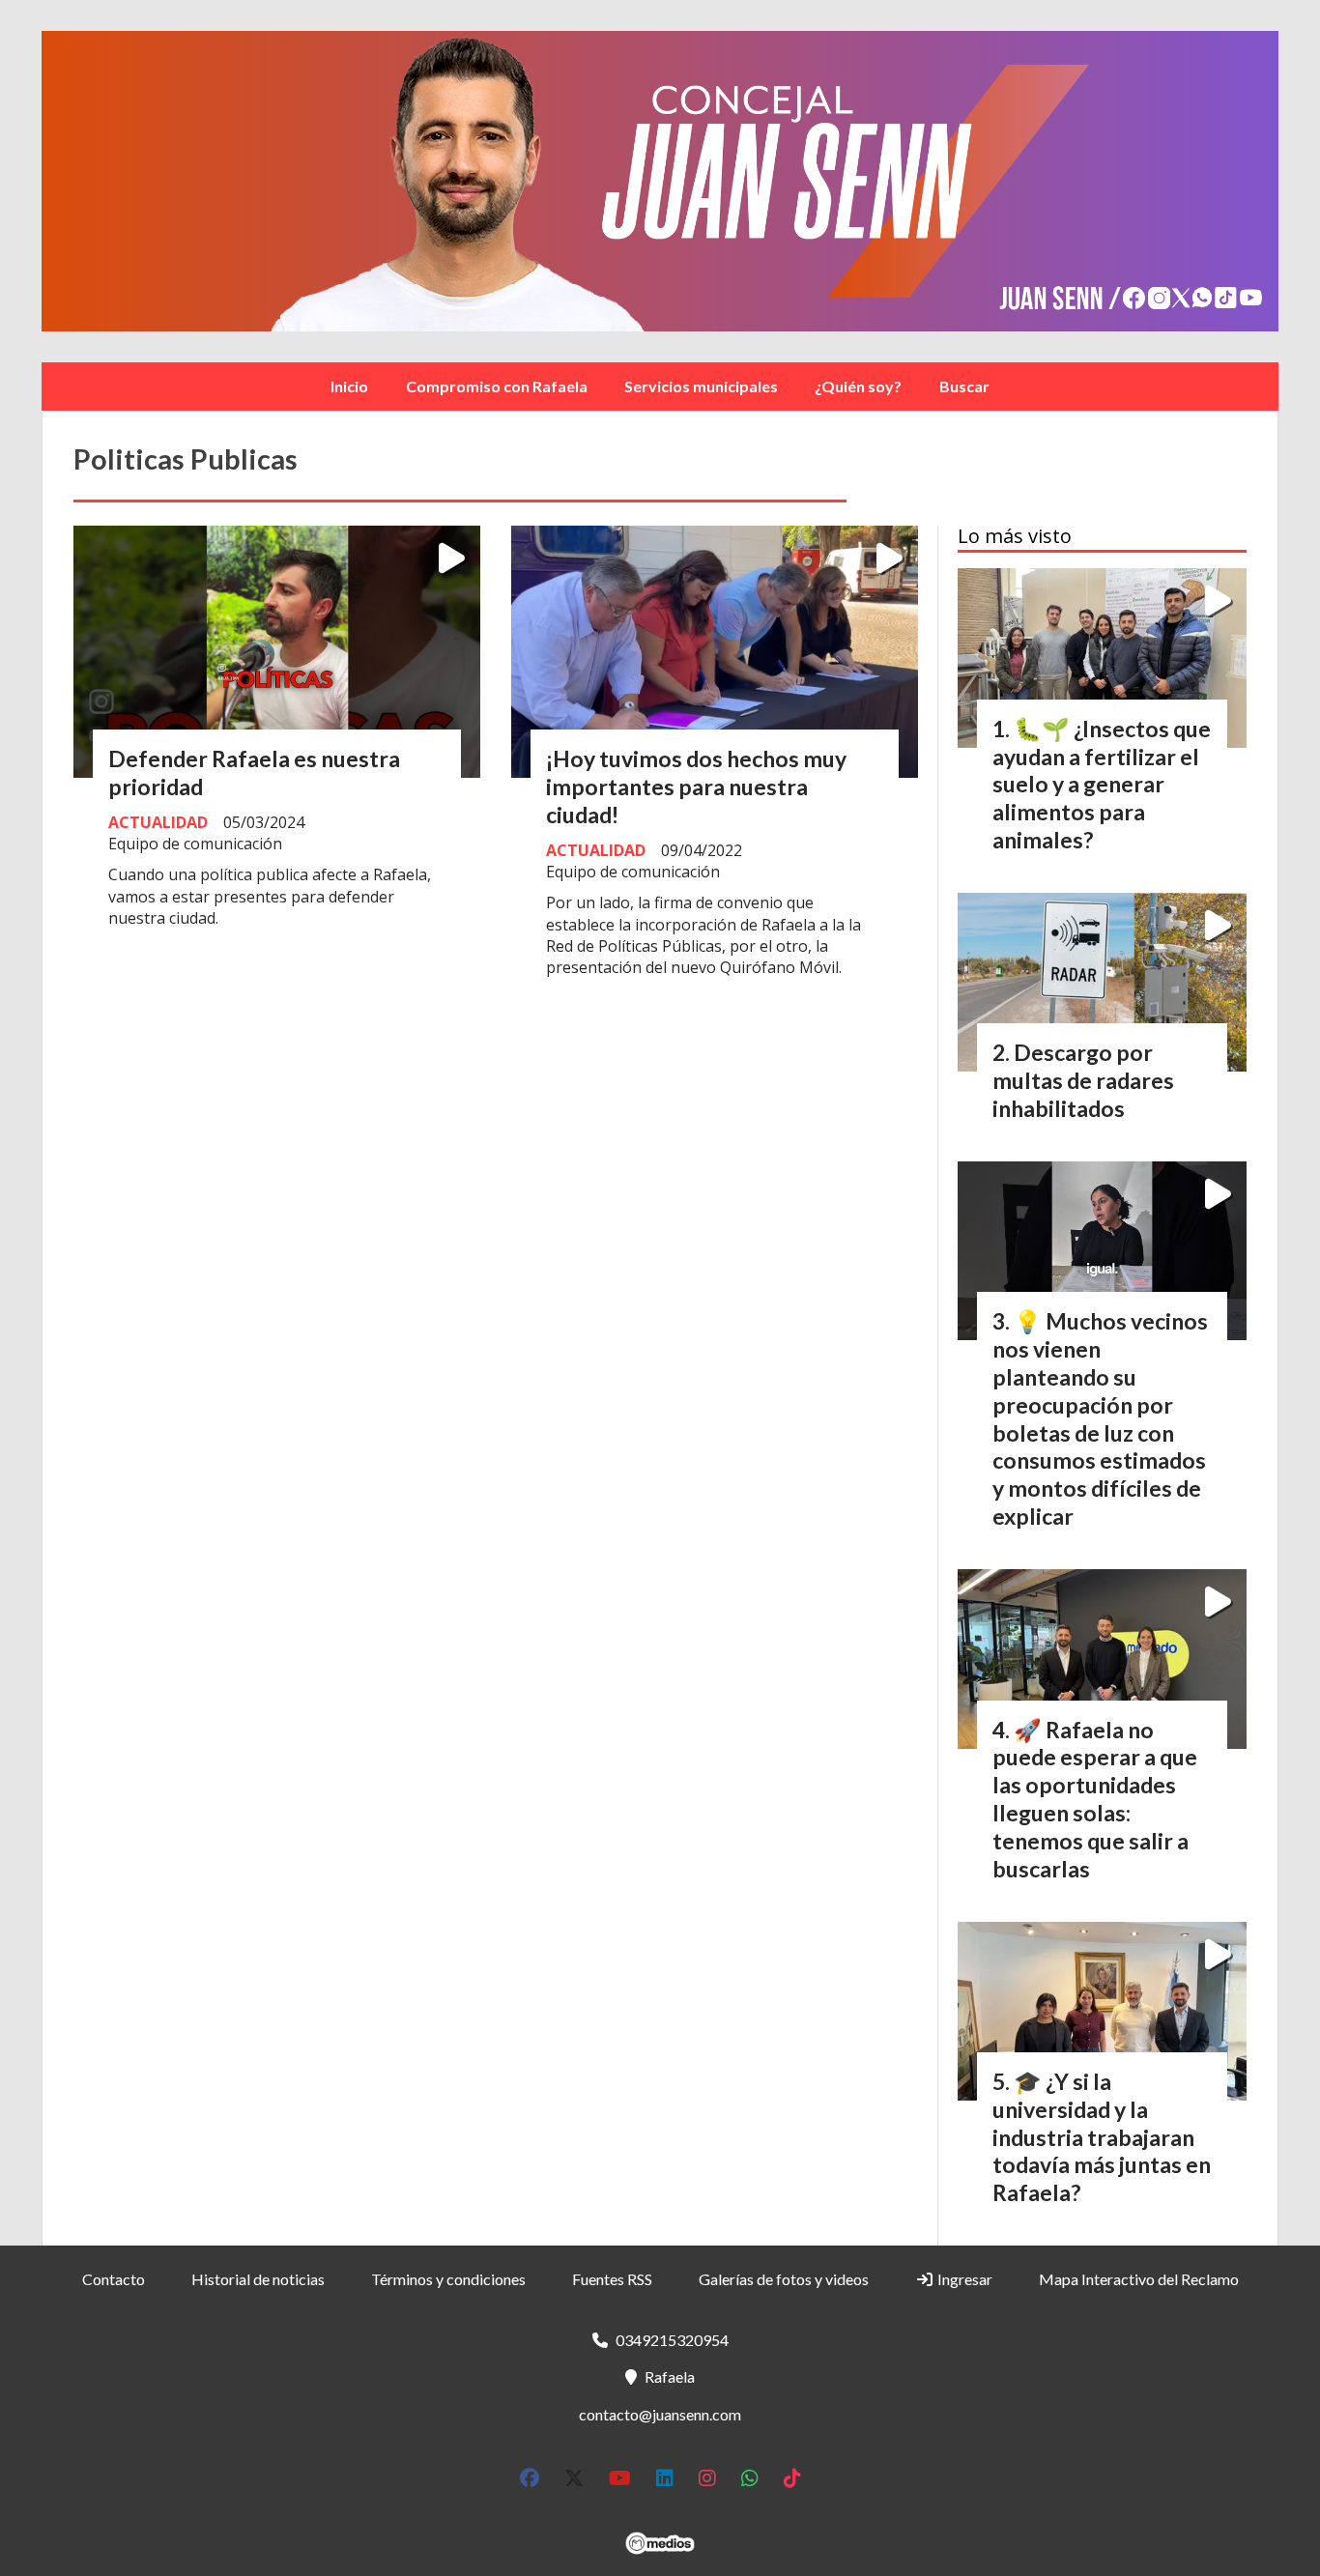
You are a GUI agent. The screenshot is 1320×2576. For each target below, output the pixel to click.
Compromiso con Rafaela (497, 386)
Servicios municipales (701, 386)
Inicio (349, 386)
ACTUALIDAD (158, 822)
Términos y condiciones (448, 2279)
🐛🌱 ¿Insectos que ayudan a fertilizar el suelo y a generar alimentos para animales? (1102, 784)
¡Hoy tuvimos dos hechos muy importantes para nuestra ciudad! (696, 787)
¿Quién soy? (858, 386)
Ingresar (963, 2279)
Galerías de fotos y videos (784, 2279)
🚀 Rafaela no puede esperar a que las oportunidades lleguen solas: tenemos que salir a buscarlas (1095, 1799)
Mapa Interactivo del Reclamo (1139, 2279)
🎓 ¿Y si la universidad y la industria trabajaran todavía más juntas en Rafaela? (1102, 2137)
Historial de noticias (258, 2279)
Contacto (114, 2279)
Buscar (964, 386)
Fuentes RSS (612, 2279)
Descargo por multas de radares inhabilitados (1083, 1080)
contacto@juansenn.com (660, 2414)
